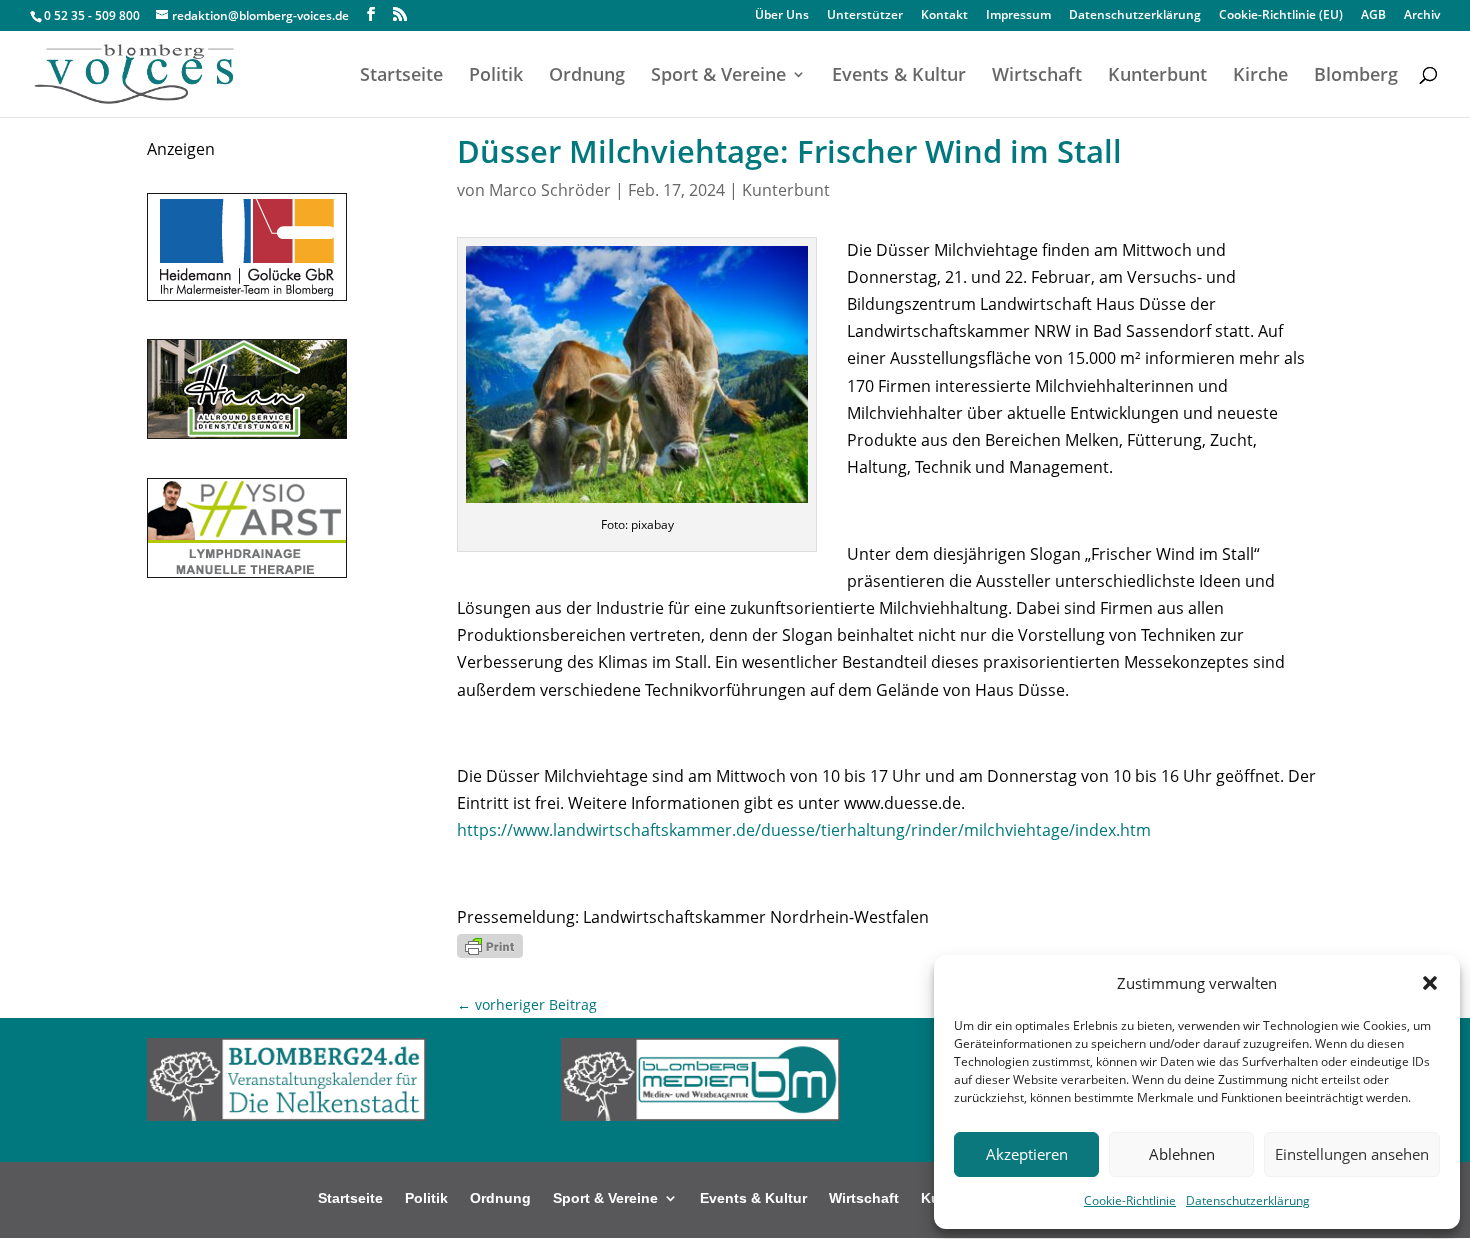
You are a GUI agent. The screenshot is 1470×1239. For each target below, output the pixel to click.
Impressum (1018, 16)
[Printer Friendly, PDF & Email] (490, 944)
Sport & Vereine (718, 76)
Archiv (1422, 16)
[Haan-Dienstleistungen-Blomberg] (247, 433)
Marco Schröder (550, 190)
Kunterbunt (1157, 76)
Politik (496, 76)
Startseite (401, 76)
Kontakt (944, 16)
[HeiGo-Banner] (247, 295)
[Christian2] (247, 572)
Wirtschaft (1037, 76)
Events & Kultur (899, 76)
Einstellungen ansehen (1352, 1154)
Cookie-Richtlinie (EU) (1281, 16)
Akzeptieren (1027, 1154)
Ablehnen (1182, 1154)
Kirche (1260, 76)
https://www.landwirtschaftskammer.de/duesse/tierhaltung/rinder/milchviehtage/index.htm (804, 830)
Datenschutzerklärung (1248, 1200)
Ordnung (587, 76)
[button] (1430, 983)
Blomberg (1356, 76)
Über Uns (782, 16)
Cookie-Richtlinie (1130, 1200)
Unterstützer (865, 16)
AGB (1373, 16)
